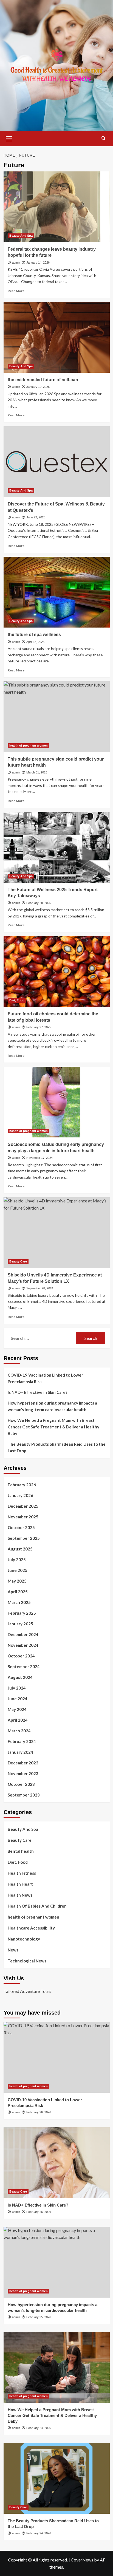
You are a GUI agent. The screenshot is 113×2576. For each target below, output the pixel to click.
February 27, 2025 (39, 1027)
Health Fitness (22, 1873)
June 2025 (18, 1570)
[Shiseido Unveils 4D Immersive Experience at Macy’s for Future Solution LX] (57, 1233)
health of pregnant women (29, 745)
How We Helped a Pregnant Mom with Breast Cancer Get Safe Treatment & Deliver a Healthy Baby (53, 1427)
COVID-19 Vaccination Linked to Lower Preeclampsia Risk (45, 1378)
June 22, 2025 (36, 517)
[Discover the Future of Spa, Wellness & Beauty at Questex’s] (57, 462)
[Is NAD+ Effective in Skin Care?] (57, 2163)
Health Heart (20, 1884)
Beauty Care (18, 1261)
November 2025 (23, 1517)
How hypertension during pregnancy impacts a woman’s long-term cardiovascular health (52, 1406)
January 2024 (20, 1752)
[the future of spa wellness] (57, 592)
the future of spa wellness (34, 635)
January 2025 (20, 1624)
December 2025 (23, 1506)
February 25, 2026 (39, 2317)
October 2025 (21, 1527)
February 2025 (22, 1613)
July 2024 (17, 1688)
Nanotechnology (24, 1939)
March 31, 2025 (37, 772)
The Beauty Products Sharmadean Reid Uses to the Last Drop (57, 1447)
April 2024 (18, 1720)
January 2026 (20, 1495)
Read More (16, 291)
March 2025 (19, 1602)
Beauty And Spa (21, 236)
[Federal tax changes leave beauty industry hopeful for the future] (57, 207)
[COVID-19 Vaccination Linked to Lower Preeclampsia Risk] (57, 2057)
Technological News (27, 1961)
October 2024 (21, 1656)
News (13, 1950)
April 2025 (18, 1592)
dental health (21, 1851)
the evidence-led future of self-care (44, 380)
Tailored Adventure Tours (27, 1991)
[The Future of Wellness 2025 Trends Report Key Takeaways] (57, 847)
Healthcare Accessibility (31, 1928)
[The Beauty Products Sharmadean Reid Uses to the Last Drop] (57, 2478)
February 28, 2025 (39, 903)
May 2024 (17, 1709)
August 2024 (20, 1677)
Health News (20, 1895)
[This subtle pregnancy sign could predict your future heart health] (57, 717)
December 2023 (23, 1763)
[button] (9, 138)
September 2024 (24, 1667)
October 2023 (21, 1784)
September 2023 (24, 1795)
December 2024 (23, 1634)
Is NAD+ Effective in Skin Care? (37, 1392)
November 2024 (23, 1645)
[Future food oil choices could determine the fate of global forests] (57, 971)
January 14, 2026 (38, 262)
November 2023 (23, 1773)
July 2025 (17, 1560)
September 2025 (24, 1538)
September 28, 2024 (40, 1288)
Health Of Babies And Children (37, 1906)
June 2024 (18, 1699)
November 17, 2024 (39, 1158)
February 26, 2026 (39, 2112)
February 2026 (22, 1485)
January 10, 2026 (38, 387)
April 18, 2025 (35, 642)
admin (16, 262)
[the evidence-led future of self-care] (57, 337)
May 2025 (17, 1581)
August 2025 (20, 1549)
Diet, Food (17, 1000)
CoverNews (82, 2560)
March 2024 (19, 1731)
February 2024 (22, 1741)
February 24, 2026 (39, 2428)
